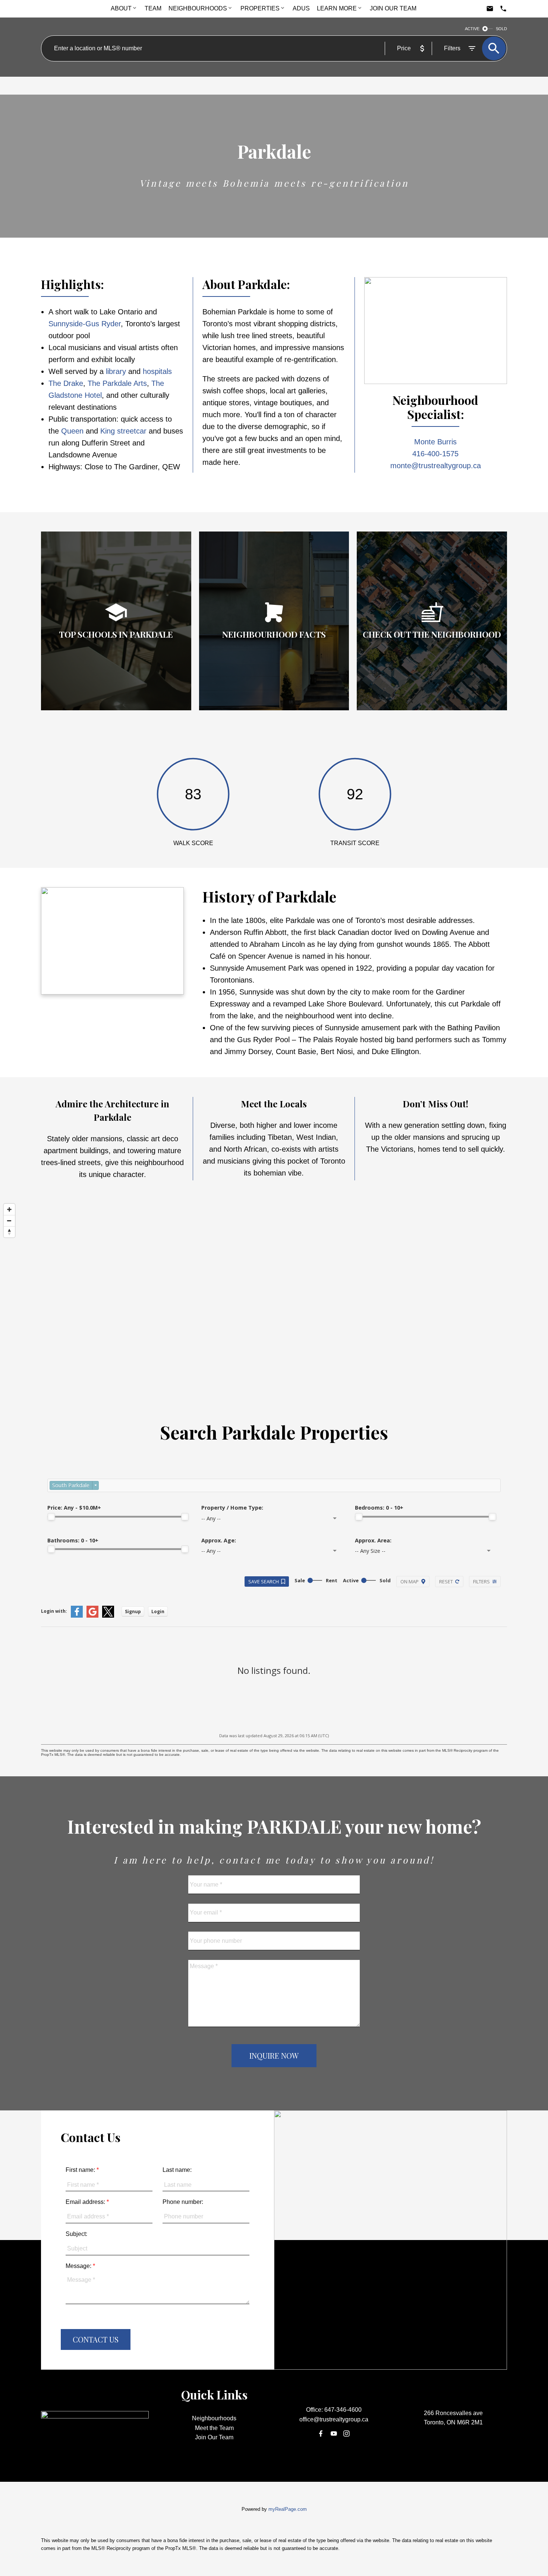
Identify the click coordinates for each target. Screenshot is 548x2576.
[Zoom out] (9, 1221)
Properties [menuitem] (260, 8)
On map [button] (410, 1582)
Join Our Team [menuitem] (393, 8)
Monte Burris (435, 442)
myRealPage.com (288, 2509)
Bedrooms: (379, 1508)
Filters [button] (481, 1582)
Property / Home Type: (232, 1508)
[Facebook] (321, 2434)
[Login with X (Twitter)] (108, 1616)
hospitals (157, 371)
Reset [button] (446, 1582)
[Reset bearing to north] (9, 1232)
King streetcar (123, 431)
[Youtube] (334, 2434)
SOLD (501, 29)
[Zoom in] (9, 1209)
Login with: (54, 1611)
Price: (74, 1508)
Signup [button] (133, 1611)
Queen (73, 431)
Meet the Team (214, 2428)
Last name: (177, 2170)
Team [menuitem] (153, 8)
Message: (79, 2266)
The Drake (66, 383)
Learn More (337, 8)
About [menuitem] (121, 8)
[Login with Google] (92, 1616)
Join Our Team (214, 2437)
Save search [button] (264, 1582)
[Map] (274, 1291)
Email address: (86, 2202)
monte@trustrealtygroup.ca (436, 466)
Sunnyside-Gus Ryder (85, 324)
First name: (81, 2170)
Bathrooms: (73, 1540)
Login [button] (158, 1611)
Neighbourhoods (198, 8)
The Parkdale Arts (117, 383)
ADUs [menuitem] (301, 8)
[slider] (51, 1517)
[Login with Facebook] (77, 1616)
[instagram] (347, 2434)
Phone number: (183, 2202)
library (116, 371)
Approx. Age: (219, 1540)
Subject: (76, 2234)
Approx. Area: (373, 1540)
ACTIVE (472, 29)
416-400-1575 (435, 454)
